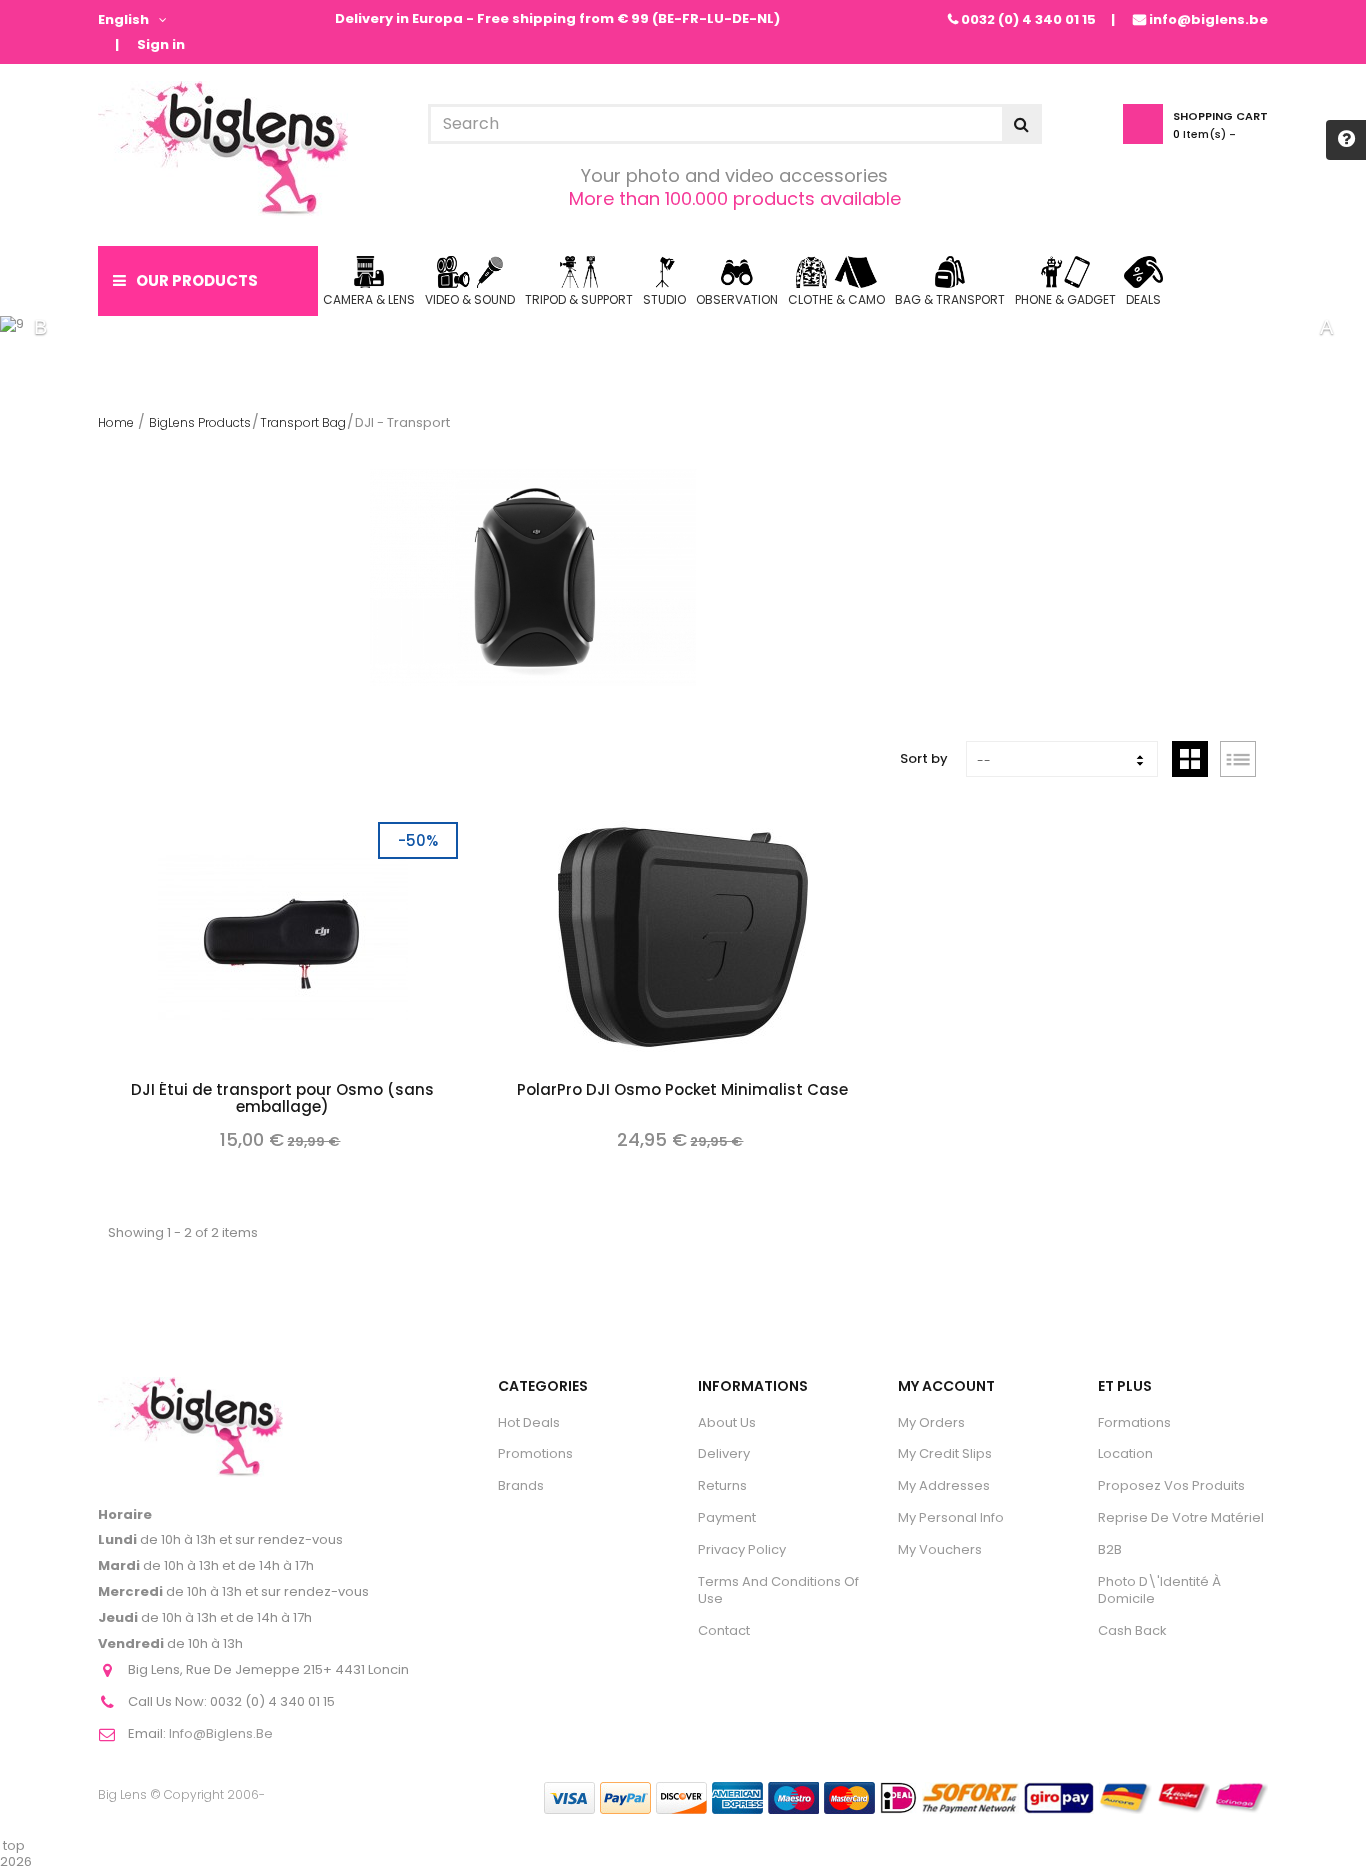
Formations (1134, 1422)
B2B (1110, 1549)
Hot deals (529, 1422)
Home (116, 422)
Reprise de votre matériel (1181, 1517)
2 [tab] (683, 327)
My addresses (944, 1485)
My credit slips (945, 1453)
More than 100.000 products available (735, 198)
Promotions (535, 1453)
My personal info (951, 1517)
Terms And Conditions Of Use (778, 1590)
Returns (722, 1485)
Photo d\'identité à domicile (1159, 1590)
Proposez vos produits (1171, 1485)
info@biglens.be (1208, 19)
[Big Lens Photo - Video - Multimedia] (223, 148)
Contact (724, 1630)
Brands (521, 1485)
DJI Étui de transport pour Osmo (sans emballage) (282, 1099)
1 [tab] (653, 327)
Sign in (161, 45)
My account (946, 1386)
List (1238, 759)
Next (1326, 327)
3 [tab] (713, 327)
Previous (40, 327)
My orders (931, 1422)
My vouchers (940, 1549)
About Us (727, 1422)
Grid (1190, 759)
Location (1125, 1453)
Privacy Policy (742, 1549)
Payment (727, 1517)
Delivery (724, 1453)
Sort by (924, 758)
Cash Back (1132, 1630)
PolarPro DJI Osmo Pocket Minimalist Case (682, 1091)
